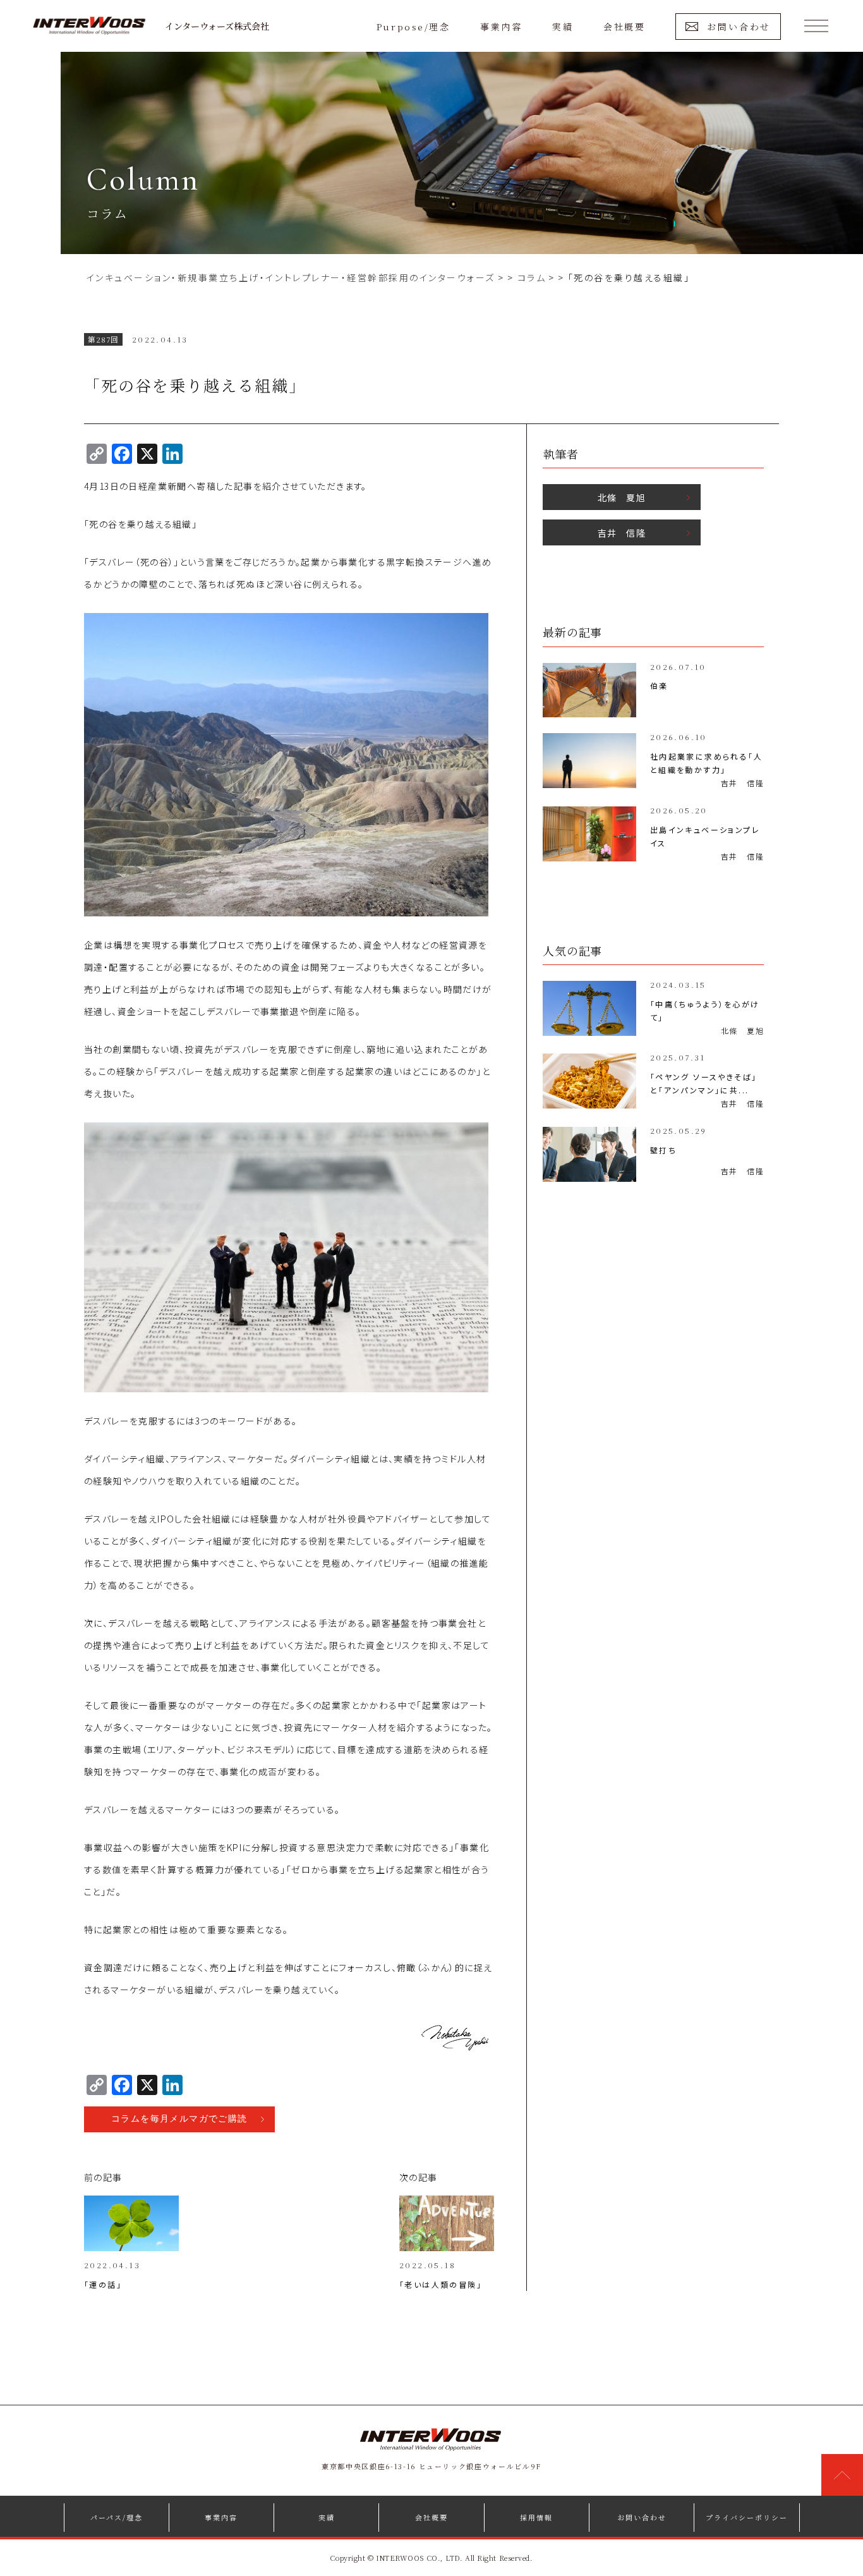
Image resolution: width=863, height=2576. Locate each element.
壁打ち (663, 1150)
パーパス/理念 (117, 2517)
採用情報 (536, 2517)
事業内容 (501, 27)
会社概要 (624, 27)
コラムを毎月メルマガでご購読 (179, 2119)
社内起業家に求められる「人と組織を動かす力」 (706, 763)
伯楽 (659, 685)
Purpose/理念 (413, 27)
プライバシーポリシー (747, 2517)
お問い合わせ (739, 27)
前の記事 (103, 2177)
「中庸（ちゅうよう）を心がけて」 (705, 1011)
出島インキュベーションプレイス (705, 836)
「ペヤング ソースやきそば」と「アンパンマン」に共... (704, 1083)
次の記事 (419, 2177)
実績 (563, 27)
